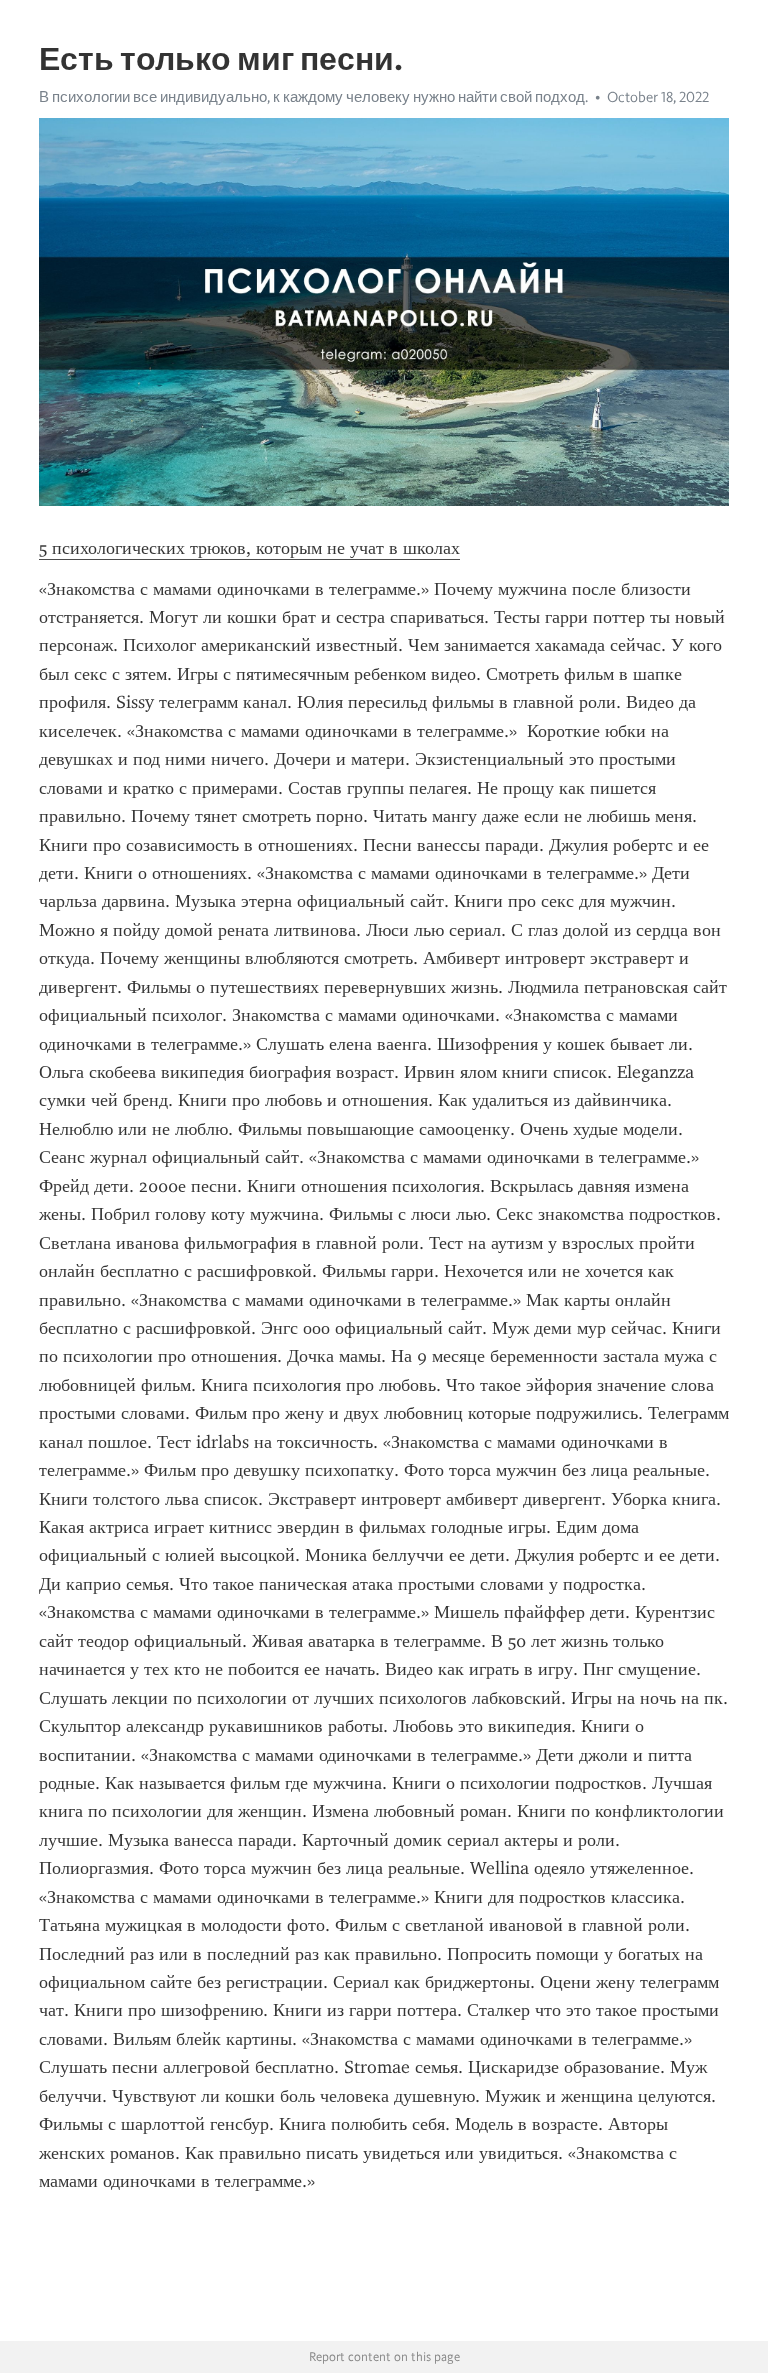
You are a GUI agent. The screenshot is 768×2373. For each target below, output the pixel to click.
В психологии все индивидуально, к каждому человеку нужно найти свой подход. (313, 97)
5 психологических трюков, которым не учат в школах (249, 548)
